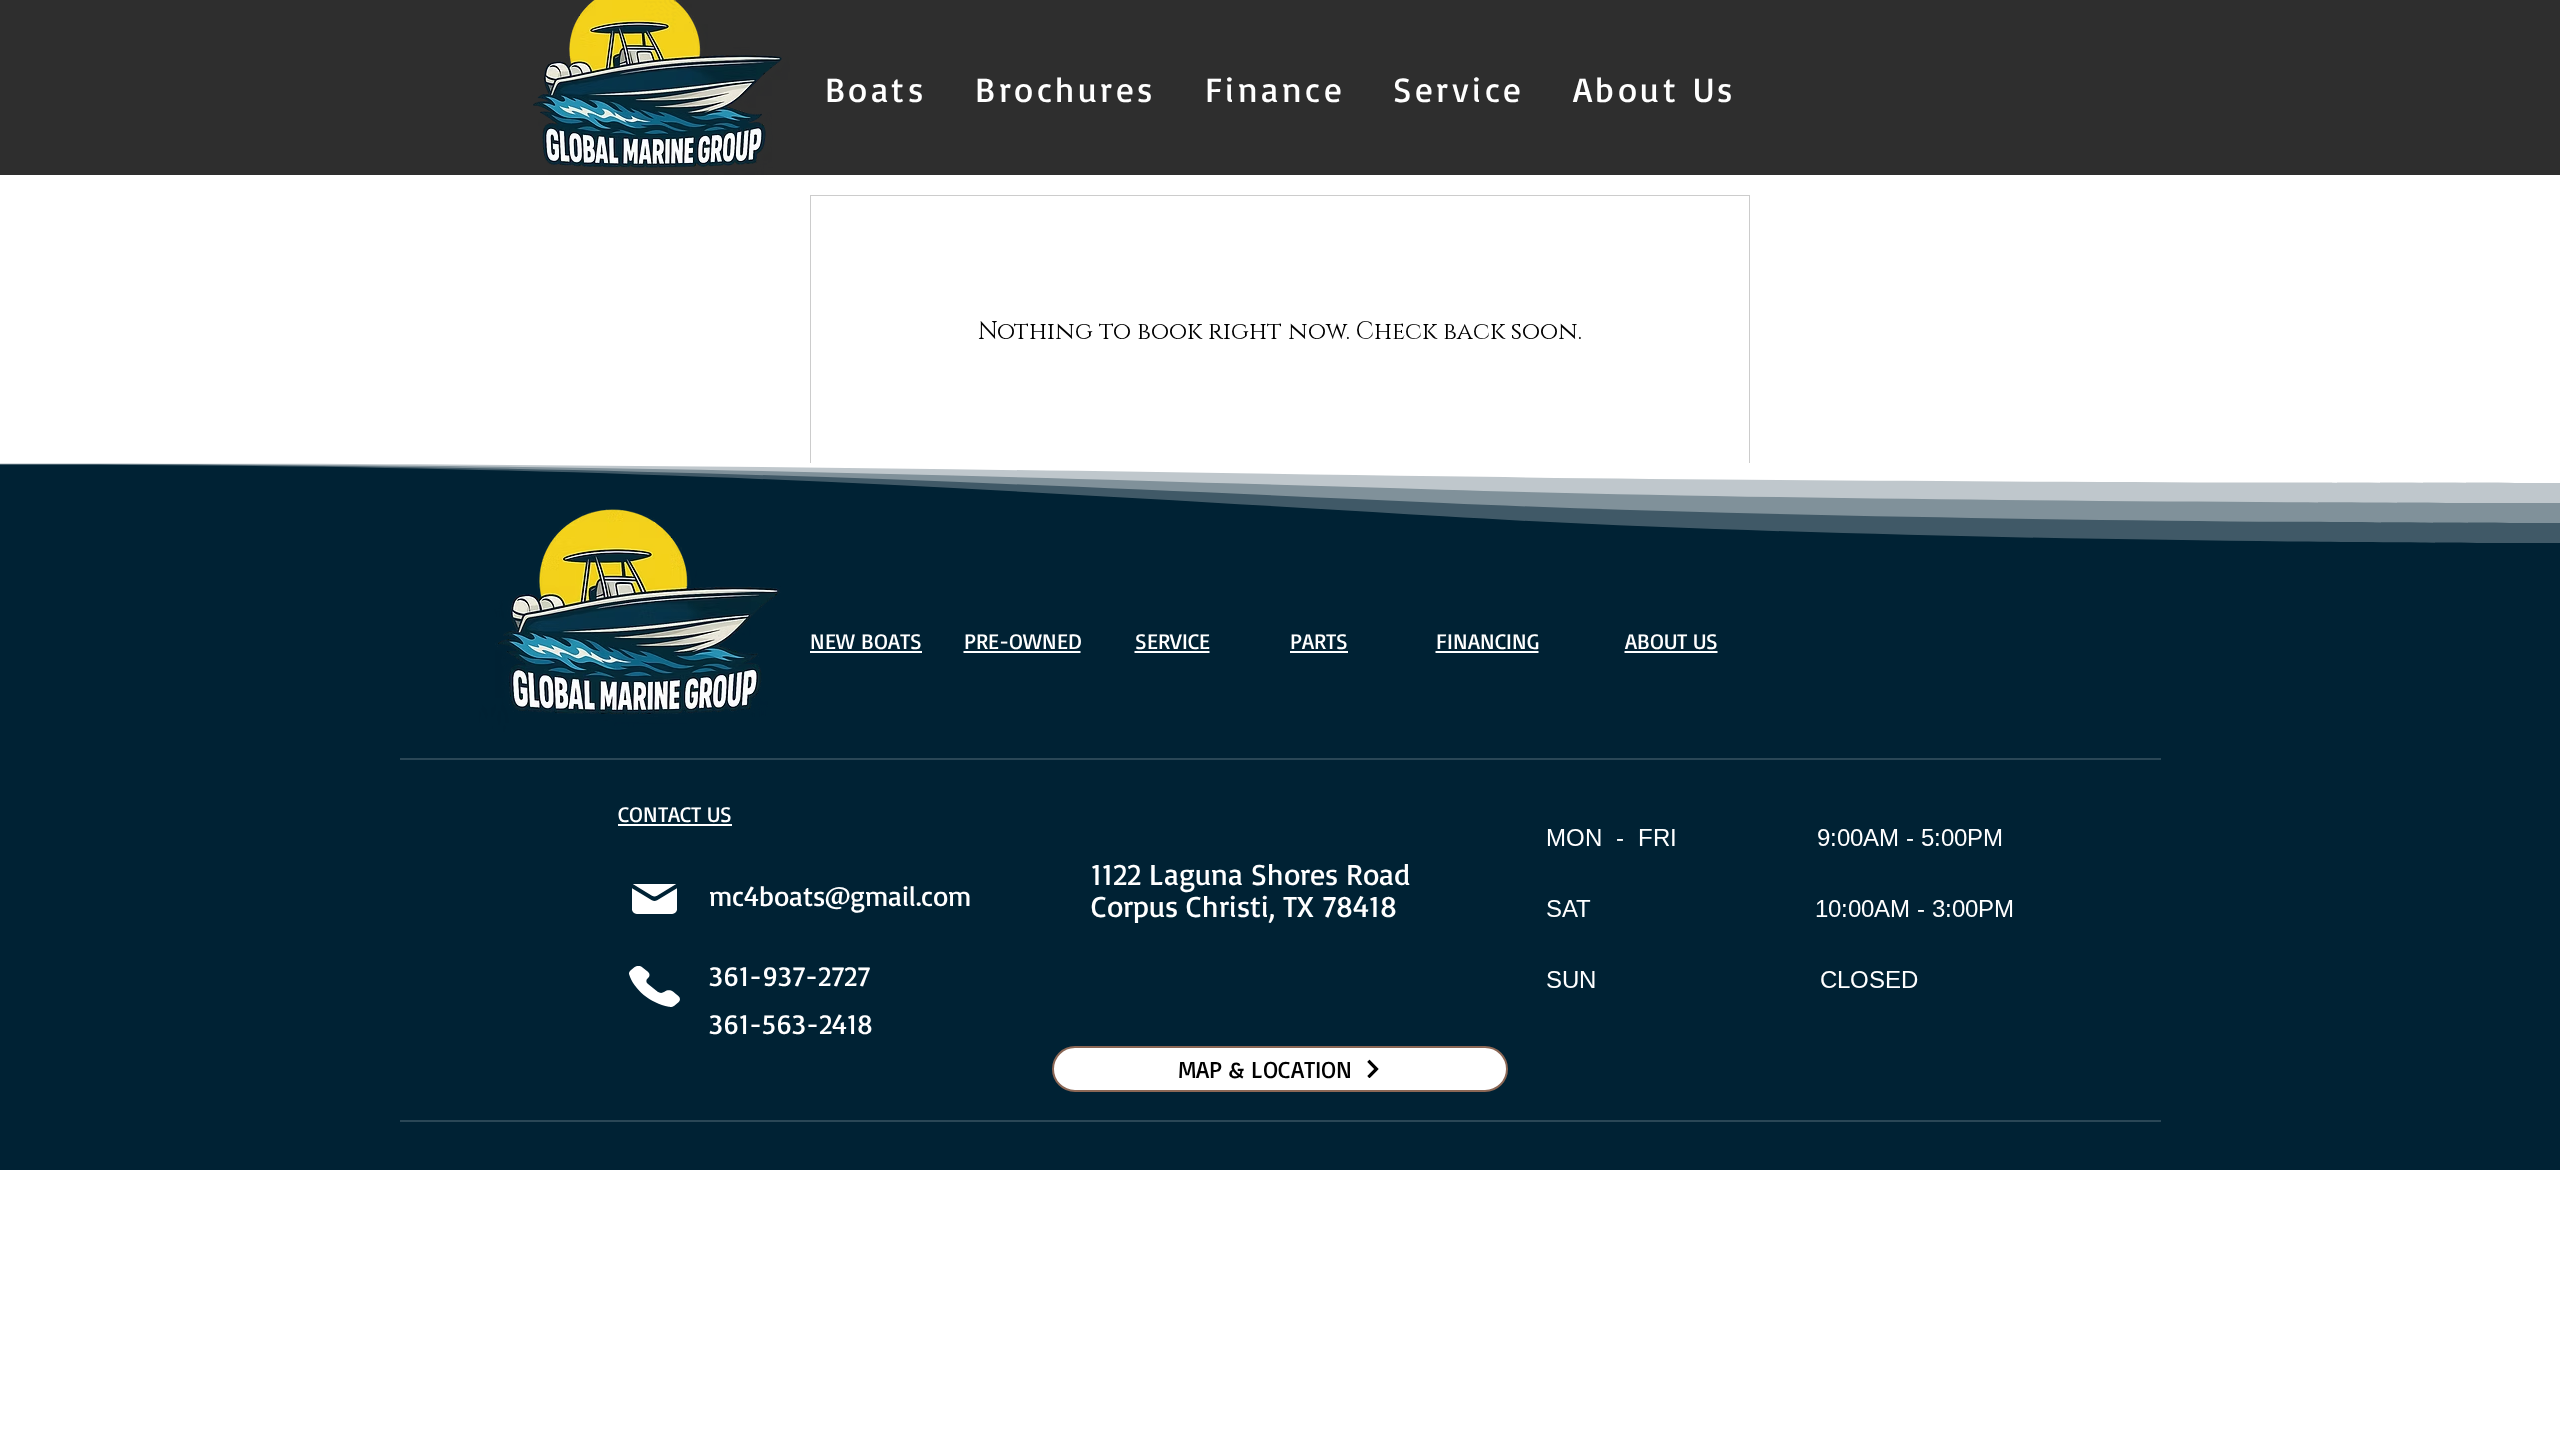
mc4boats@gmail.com (840, 895)
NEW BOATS (866, 640)
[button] (876, 89)
